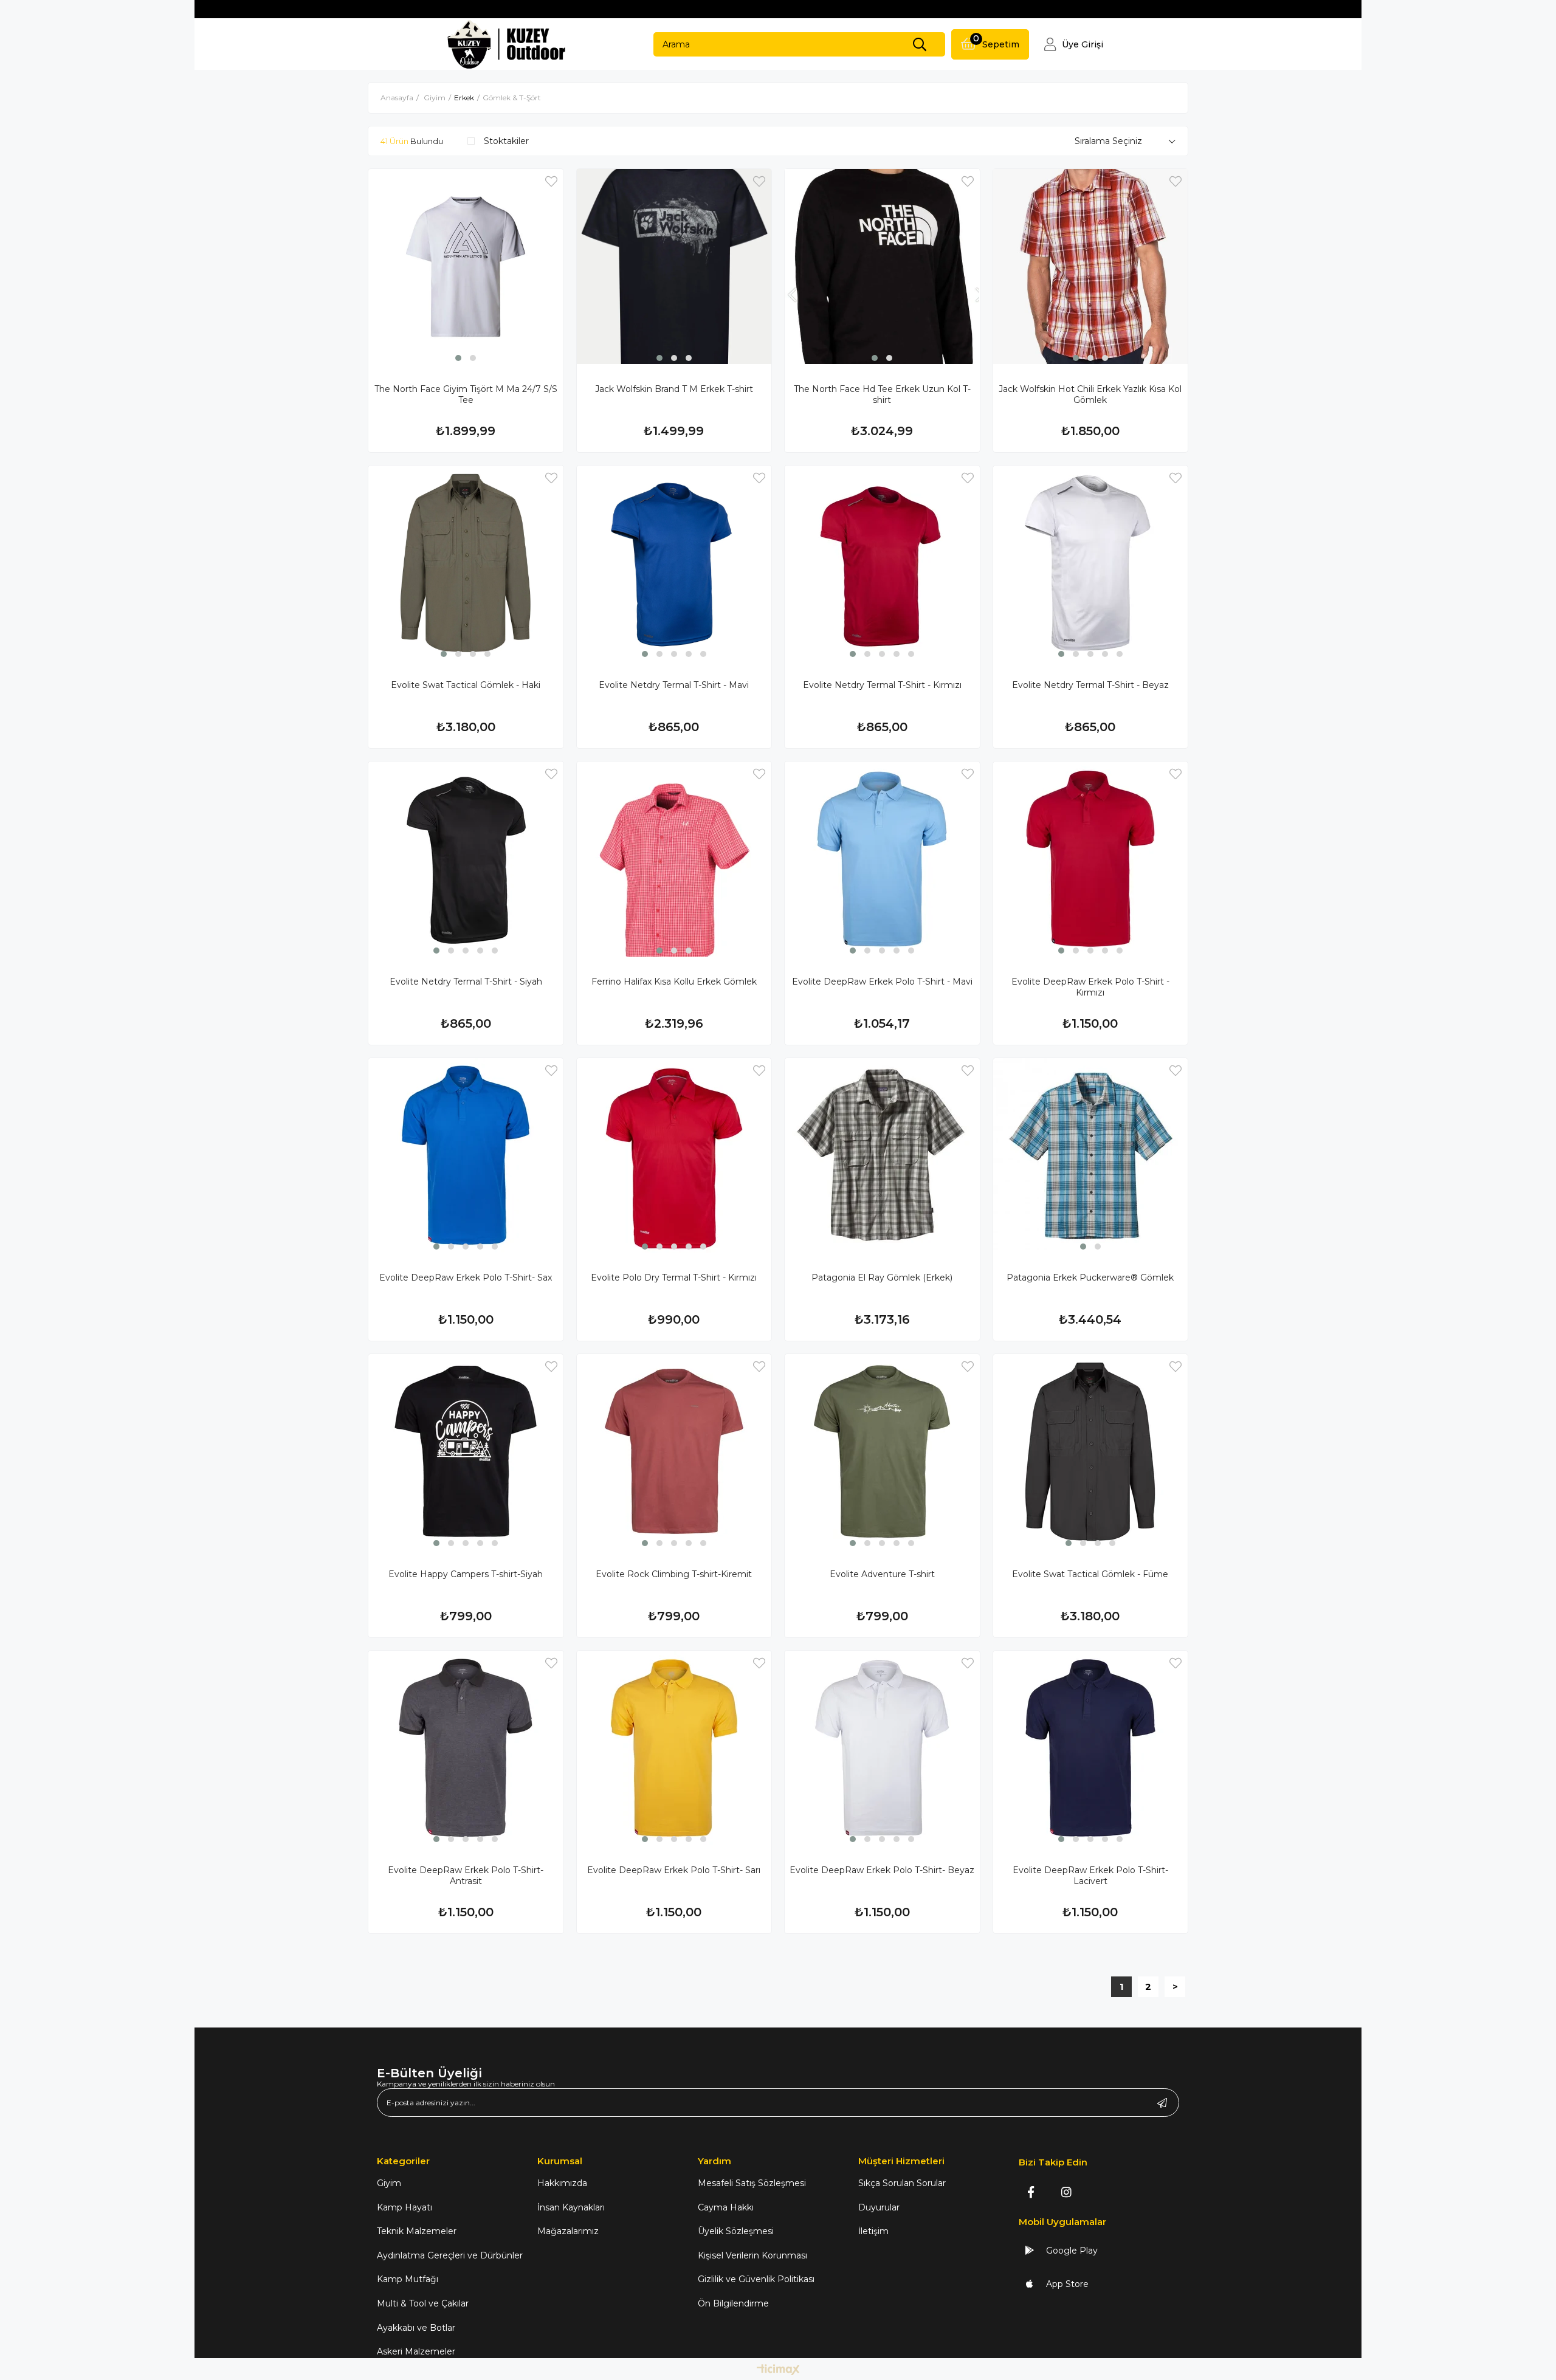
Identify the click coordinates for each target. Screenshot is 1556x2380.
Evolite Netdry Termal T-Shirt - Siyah (466, 982)
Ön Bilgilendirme (733, 2303)
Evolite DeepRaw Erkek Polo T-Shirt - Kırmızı (1090, 987)
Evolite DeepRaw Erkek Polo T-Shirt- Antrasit (466, 1876)
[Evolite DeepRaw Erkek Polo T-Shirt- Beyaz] (882, 1748)
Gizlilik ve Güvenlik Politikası (756, 2279)
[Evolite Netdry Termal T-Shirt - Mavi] (674, 563)
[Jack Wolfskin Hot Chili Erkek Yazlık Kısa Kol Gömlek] (1091, 267)
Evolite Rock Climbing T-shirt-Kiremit (674, 1574)
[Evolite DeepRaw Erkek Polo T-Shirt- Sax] (466, 1156)
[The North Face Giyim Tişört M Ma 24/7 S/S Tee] (466, 267)
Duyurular (879, 2207)
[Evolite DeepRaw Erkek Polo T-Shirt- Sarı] (674, 1748)
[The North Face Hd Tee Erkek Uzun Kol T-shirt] (882, 267)
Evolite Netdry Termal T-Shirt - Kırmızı (882, 685)
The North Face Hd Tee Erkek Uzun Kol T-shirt (882, 394)
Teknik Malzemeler (417, 2231)
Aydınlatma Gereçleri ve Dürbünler (450, 2255)
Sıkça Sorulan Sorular (902, 2183)
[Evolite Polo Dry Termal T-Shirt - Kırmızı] (674, 1156)
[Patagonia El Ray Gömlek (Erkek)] (882, 1156)
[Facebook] (1031, 2192)
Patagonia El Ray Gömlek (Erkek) (882, 1278)
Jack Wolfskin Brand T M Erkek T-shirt (674, 389)
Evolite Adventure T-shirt (882, 1574)
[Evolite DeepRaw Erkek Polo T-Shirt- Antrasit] (466, 1748)
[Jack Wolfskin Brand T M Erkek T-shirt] (674, 267)
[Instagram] (1066, 2192)
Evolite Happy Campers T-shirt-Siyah (466, 1574)
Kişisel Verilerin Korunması (752, 2255)
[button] (458, 358)
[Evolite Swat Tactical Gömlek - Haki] (466, 563)
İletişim (873, 2231)
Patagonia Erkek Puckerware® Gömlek (1090, 1278)
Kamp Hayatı (404, 2207)
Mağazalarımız (568, 2231)
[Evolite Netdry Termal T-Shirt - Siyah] (466, 859)
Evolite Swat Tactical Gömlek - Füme (1090, 1574)
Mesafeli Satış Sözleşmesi (752, 2183)
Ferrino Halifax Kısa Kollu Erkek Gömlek (674, 982)
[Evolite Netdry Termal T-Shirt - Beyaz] (1091, 563)
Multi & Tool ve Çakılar (423, 2303)
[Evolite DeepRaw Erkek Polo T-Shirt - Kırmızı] (1091, 859)
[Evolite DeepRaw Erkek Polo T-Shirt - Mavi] (882, 859)
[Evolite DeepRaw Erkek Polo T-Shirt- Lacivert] (1091, 1748)
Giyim (389, 2183)
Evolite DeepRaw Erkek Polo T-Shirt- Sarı (674, 1870)
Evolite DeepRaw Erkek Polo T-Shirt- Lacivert (1090, 1876)
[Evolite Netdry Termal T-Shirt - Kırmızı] (882, 563)
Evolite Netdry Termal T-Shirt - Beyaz (1090, 685)
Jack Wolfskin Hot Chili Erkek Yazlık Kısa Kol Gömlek (1090, 394)
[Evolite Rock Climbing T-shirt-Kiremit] (674, 1452)
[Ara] (920, 44)
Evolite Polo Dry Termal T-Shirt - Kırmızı (674, 1278)
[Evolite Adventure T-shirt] (882, 1452)
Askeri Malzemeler (416, 2351)
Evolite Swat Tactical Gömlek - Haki (466, 685)
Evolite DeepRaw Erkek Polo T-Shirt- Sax (466, 1278)
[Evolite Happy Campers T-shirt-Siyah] (466, 1452)
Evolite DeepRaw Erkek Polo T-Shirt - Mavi (882, 982)
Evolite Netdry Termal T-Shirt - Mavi (674, 685)
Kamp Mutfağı (408, 2279)
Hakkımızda (562, 2183)
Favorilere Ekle (551, 181)
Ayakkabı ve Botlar (416, 2328)
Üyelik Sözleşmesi (736, 2231)
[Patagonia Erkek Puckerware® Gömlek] (1091, 1156)
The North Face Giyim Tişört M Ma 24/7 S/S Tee (466, 394)
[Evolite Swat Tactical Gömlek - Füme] (1091, 1452)
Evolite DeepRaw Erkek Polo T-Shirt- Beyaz (882, 1870)
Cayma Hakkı (726, 2207)
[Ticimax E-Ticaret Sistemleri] (778, 2371)
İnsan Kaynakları (571, 2207)
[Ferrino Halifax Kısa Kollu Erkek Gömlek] (674, 859)
